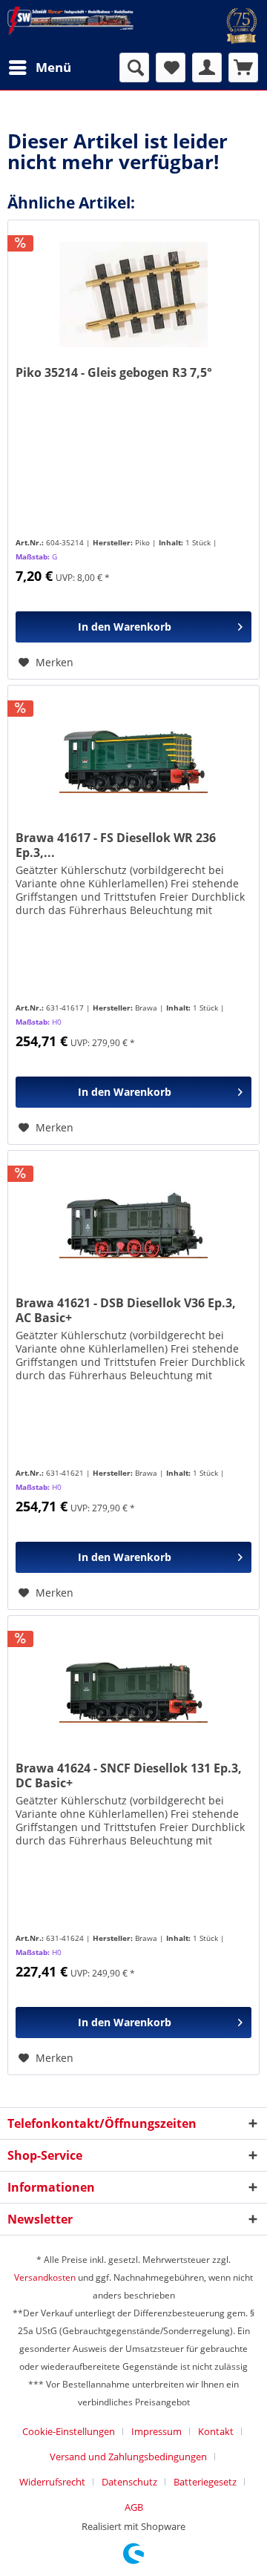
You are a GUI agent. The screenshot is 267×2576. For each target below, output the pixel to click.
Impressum (156, 2431)
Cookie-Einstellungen (69, 2431)
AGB (134, 2507)
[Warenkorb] (243, 68)
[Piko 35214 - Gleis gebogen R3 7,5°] (133, 295)
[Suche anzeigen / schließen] (134, 68)
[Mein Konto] (207, 68)
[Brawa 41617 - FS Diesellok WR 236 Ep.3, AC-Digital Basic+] (133, 760)
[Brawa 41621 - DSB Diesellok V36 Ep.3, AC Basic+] (133, 1225)
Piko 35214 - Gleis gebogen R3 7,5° (114, 373)
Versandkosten (45, 2277)
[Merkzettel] (171, 68)
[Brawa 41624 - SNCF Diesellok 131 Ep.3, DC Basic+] (133, 1690)
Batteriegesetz (205, 2482)
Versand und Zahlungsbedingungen (128, 2457)
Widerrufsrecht (52, 2482)
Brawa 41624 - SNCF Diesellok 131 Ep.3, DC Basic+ (129, 1775)
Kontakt (216, 2431)
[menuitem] (39, 68)
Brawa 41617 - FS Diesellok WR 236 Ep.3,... (116, 845)
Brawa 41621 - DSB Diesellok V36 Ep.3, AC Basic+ (126, 1310)
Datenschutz (129, 2482)
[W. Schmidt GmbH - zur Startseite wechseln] (70, 22)
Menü (53, 67)
